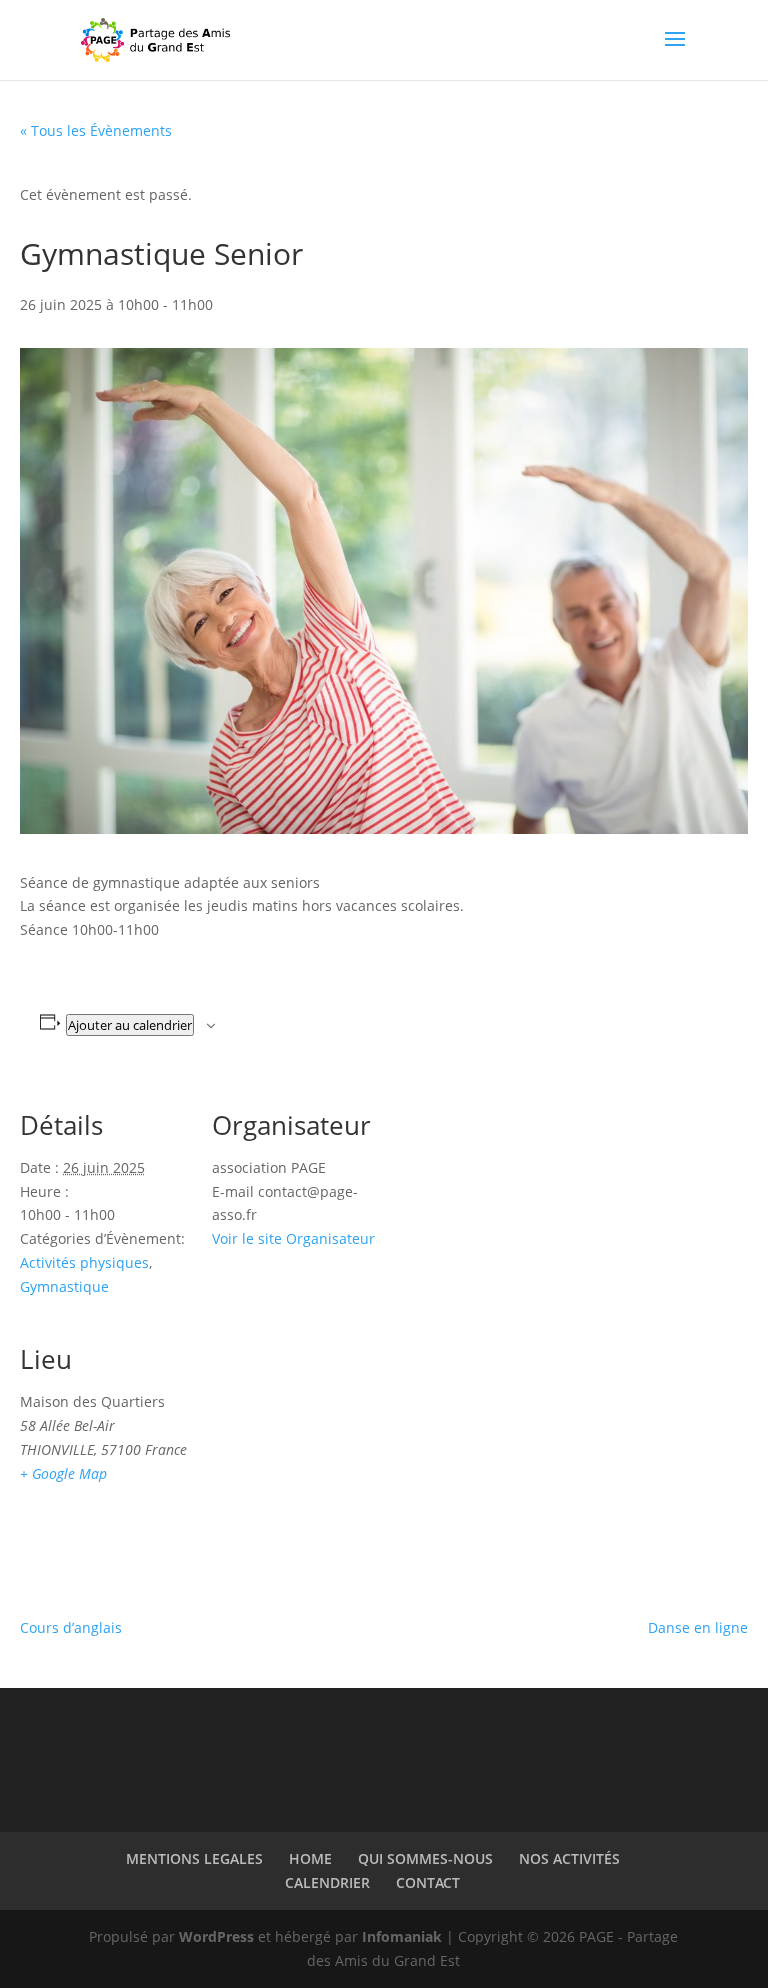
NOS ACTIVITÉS (569, 1858)
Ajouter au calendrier (130, 1025)
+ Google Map (63, 1473)
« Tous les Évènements (96, 130)
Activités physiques (84, 1262)
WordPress (216, 1936)
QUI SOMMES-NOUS (425, 1858)
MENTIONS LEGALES (194, 1858)
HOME (310, 1858)
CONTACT (428, 1882)
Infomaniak (402, 1936)
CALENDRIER (327, 1882)
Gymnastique (64, 1286)
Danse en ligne (698, 1627)
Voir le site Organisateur (293, 1238)
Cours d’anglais (71, 1627)
